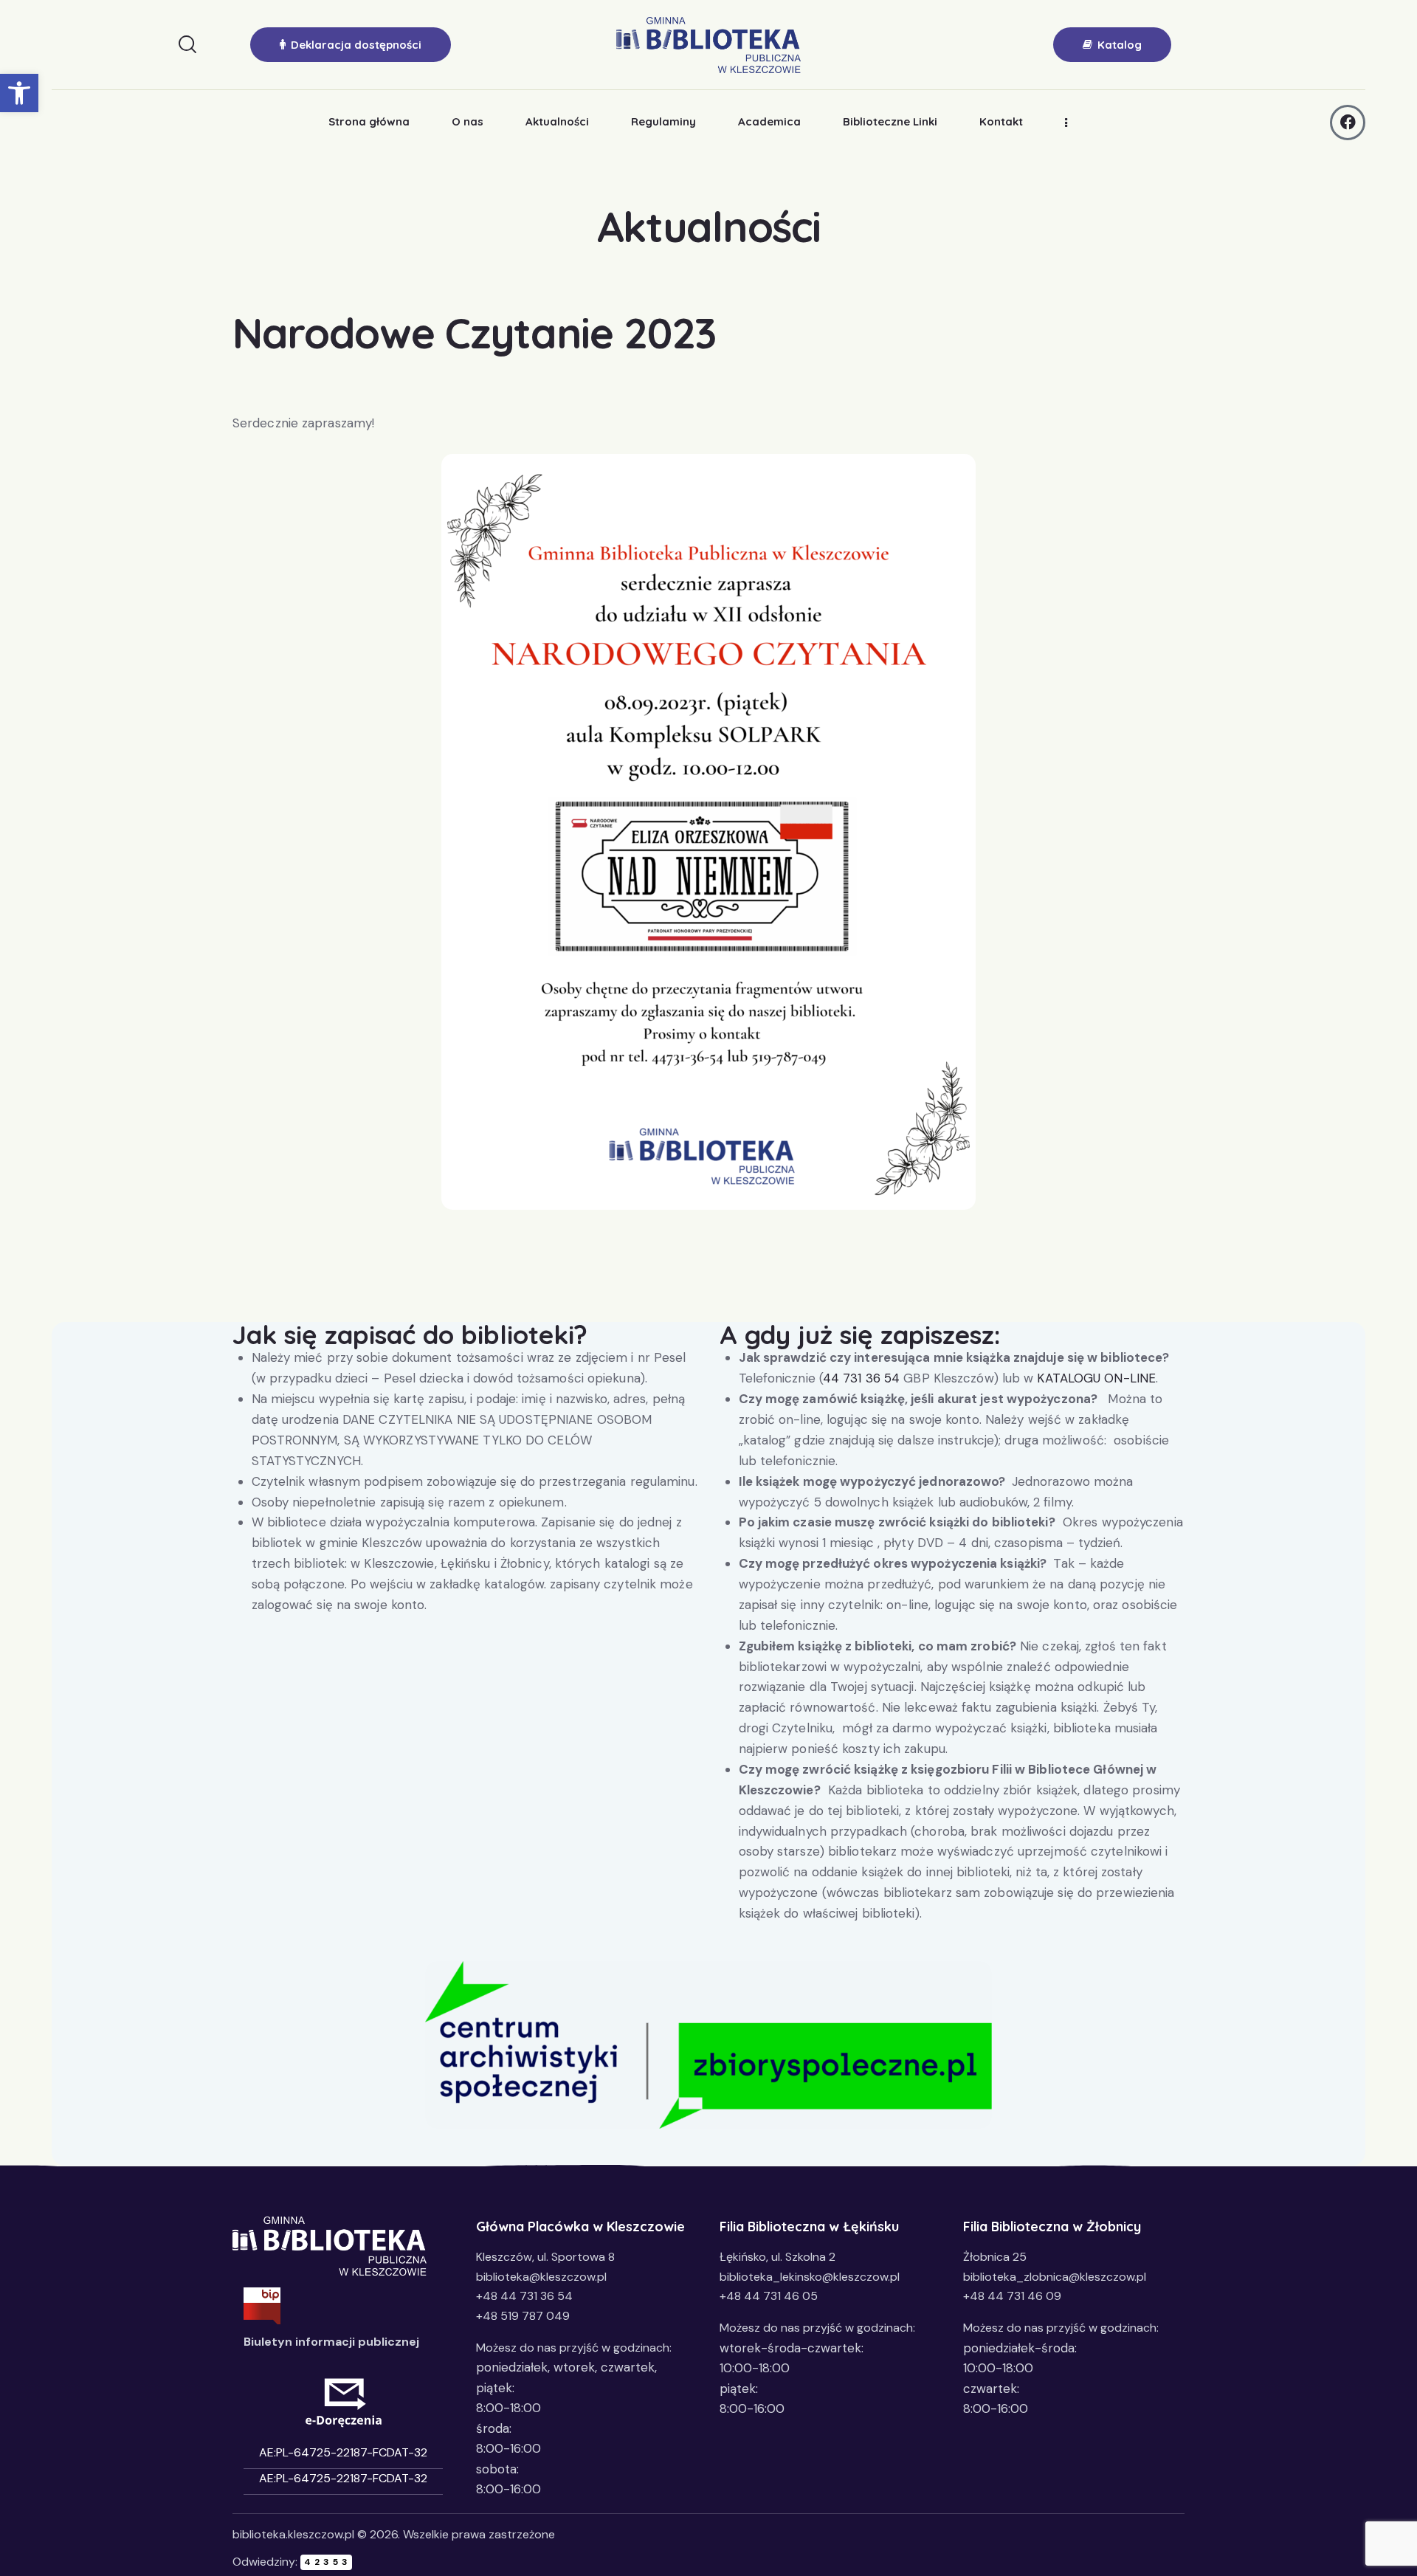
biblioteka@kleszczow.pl (541, 2277)
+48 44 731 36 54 (524, 2296)
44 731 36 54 (861, 1378)
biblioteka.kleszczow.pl (293, 2534)
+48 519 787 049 (523, 2316)
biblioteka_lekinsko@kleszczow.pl (810, 2277)
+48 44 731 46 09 (1012, 2296)
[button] (19, 93)
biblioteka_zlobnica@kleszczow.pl (1055, 2277)
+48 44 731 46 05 (769, 2296)
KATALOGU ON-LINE (1096, 1378)
